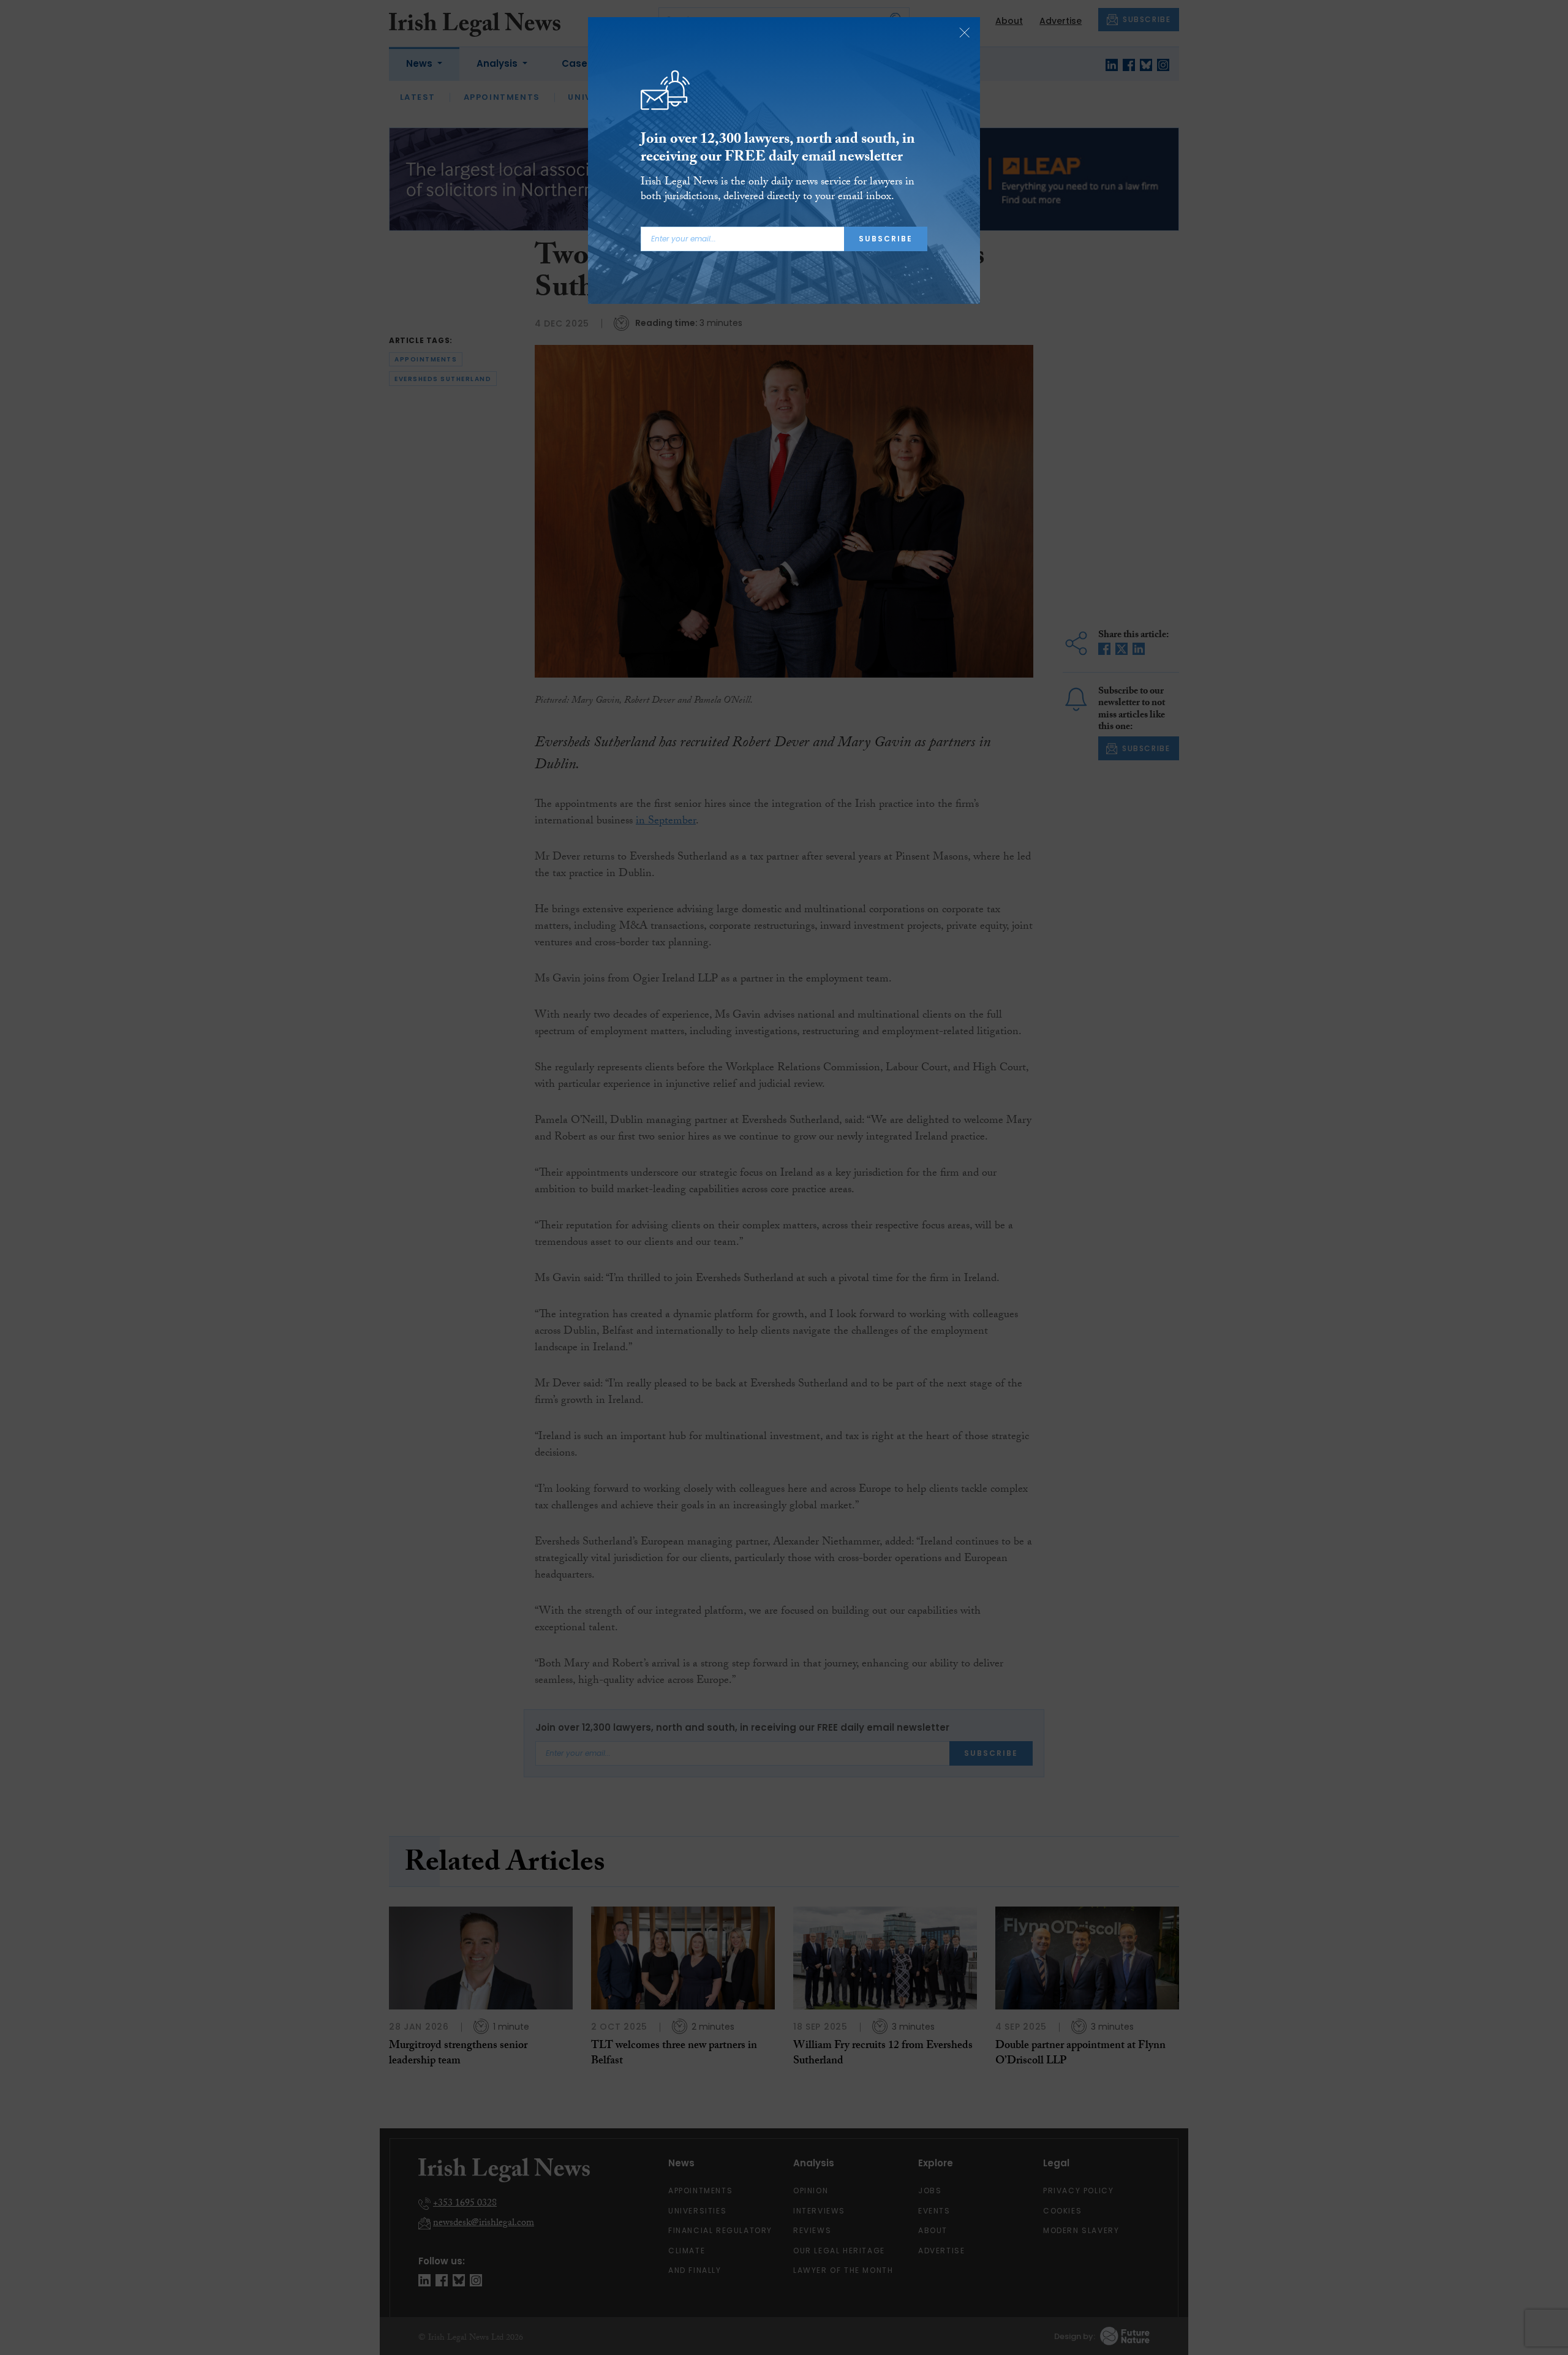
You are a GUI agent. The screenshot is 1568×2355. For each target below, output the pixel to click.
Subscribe (886, 239)
